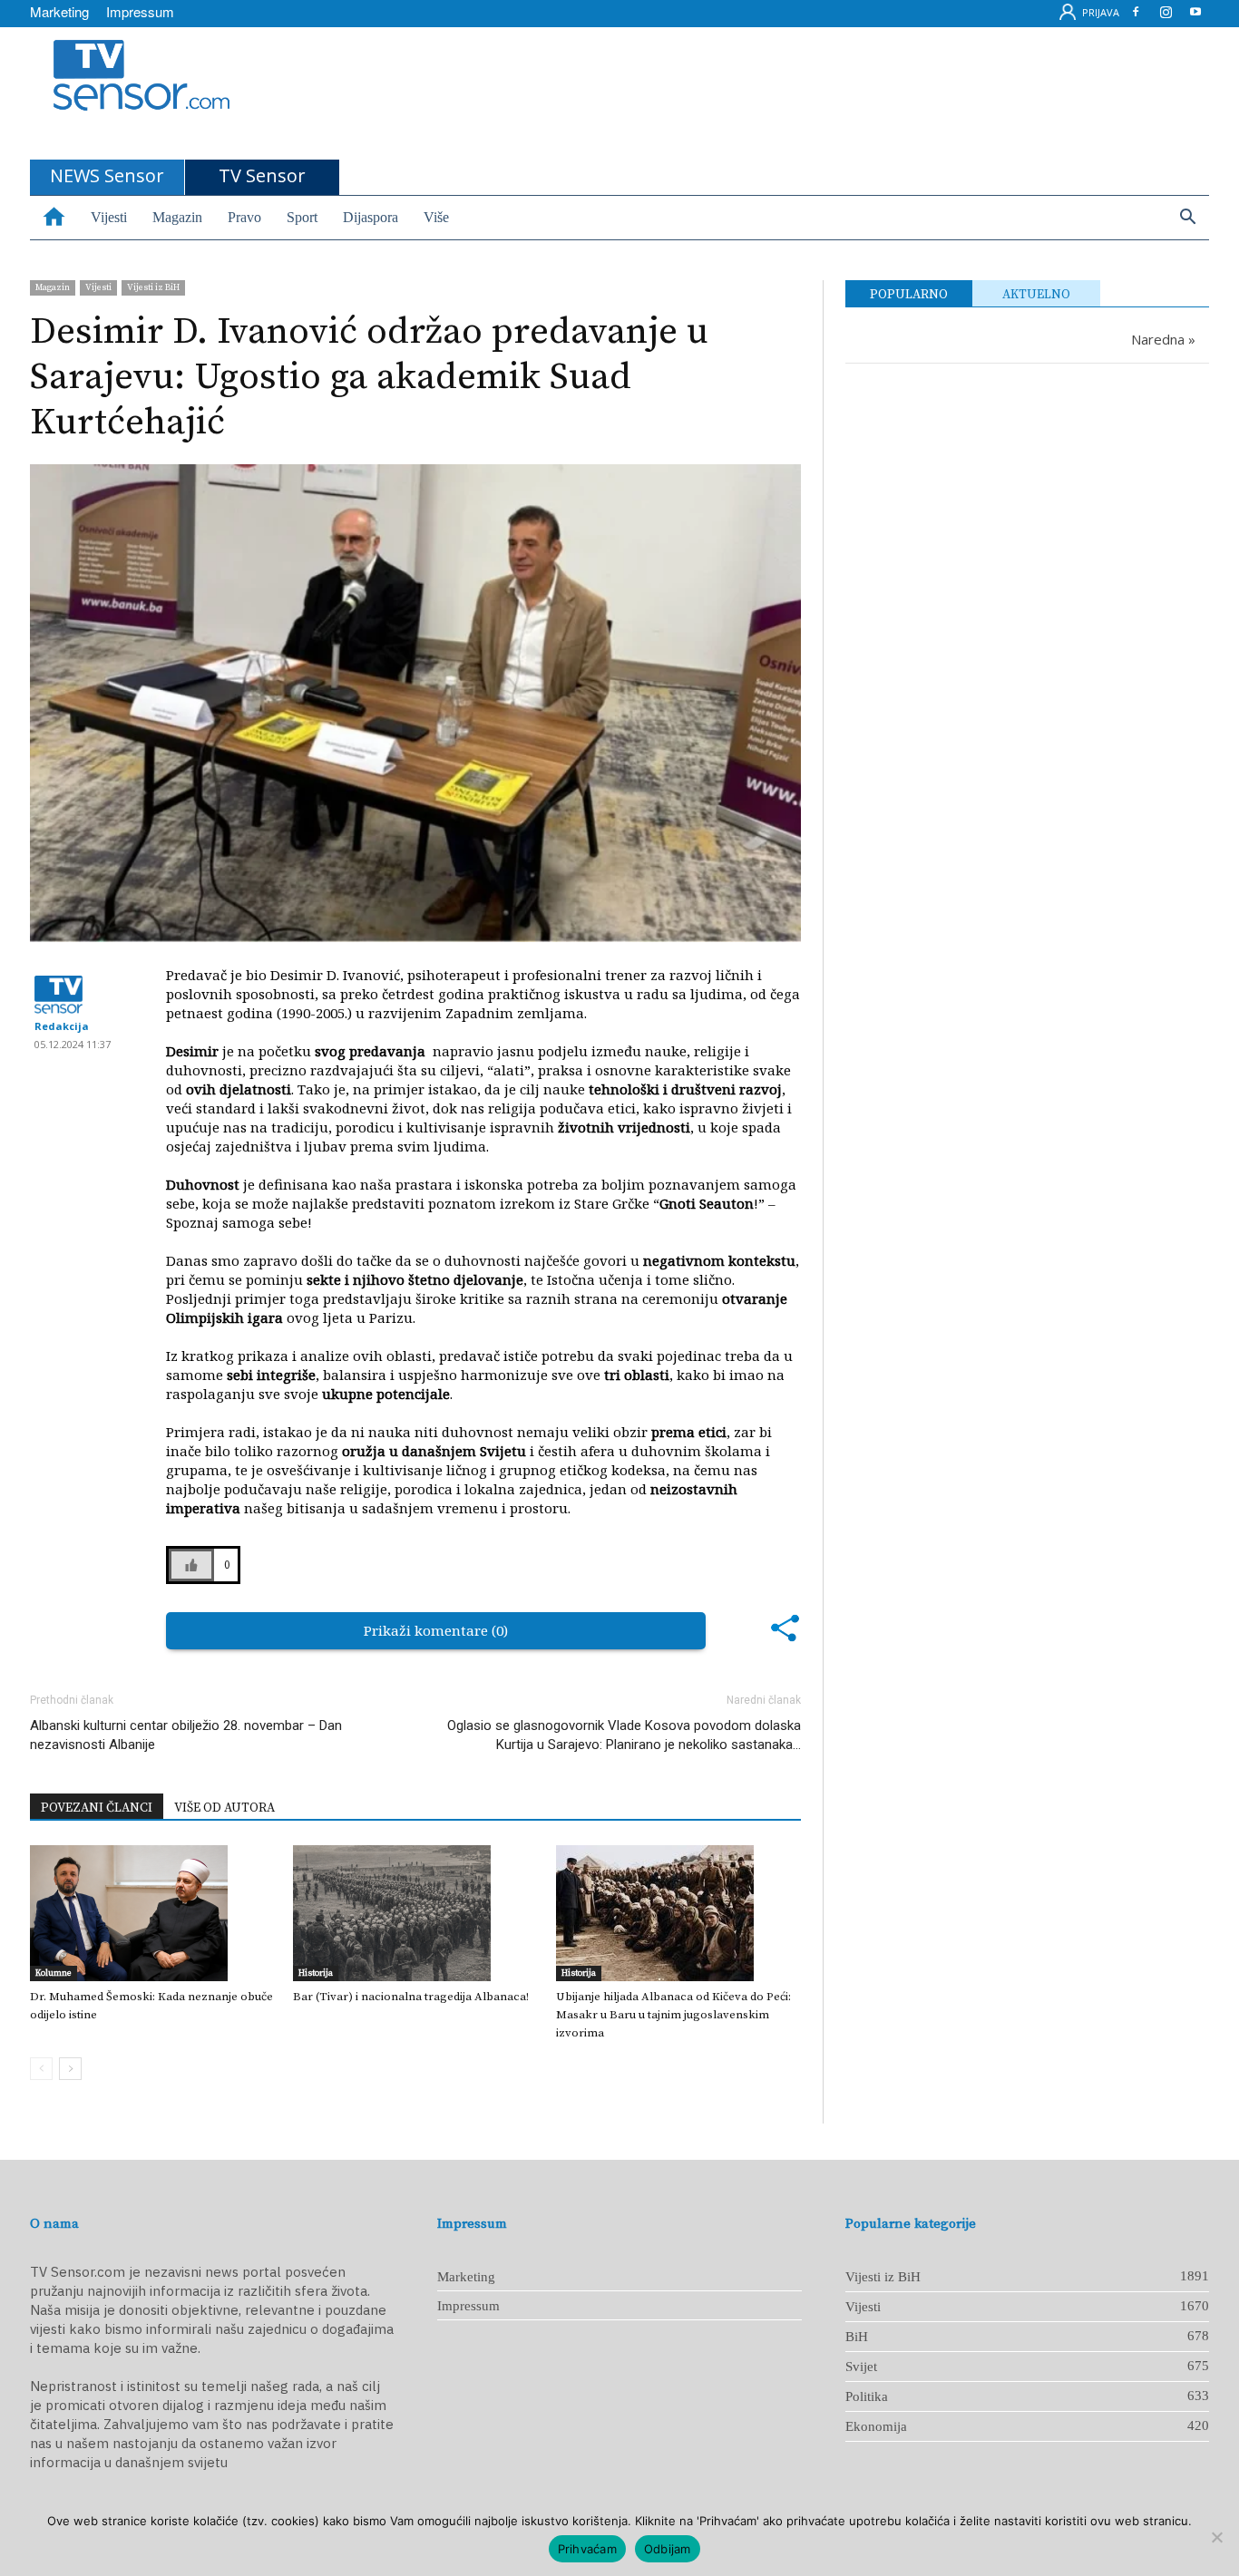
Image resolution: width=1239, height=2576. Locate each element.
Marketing (59, 11)
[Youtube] (1195, 15)
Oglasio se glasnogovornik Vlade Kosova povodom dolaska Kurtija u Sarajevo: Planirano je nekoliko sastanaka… (624, 1735)
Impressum (140, 11)
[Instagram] (1166, 15)
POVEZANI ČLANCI (97, 1808)
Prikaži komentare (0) (436, 1630)
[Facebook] (1136, 15)
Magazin (177, 217)
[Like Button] (191, 1565)
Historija (316, 1973)
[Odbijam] (1216, 2537)
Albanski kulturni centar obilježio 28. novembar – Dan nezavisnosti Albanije (186, 1735)
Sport (302, 217)
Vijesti (109, 217)
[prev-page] (41, 2069)
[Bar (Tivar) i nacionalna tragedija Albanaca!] (415, 1913)
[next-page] (70, 2069)
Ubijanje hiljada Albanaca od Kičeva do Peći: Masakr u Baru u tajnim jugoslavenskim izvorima (673, 2015)
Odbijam (668, 2549)
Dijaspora (371, 217)
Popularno (909, 295)
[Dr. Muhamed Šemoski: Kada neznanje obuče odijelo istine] (152, 1913)
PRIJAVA (1099, 12)
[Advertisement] (665, 93)
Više (436, 217)
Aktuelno (1036, 295)
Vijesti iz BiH (153, 287)
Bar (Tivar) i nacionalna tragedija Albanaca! (411, 1997)
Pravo (244, 217)
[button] (1187, 219)
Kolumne (54, 1973)
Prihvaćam (587, 2549)
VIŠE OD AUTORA (224, 1808)
